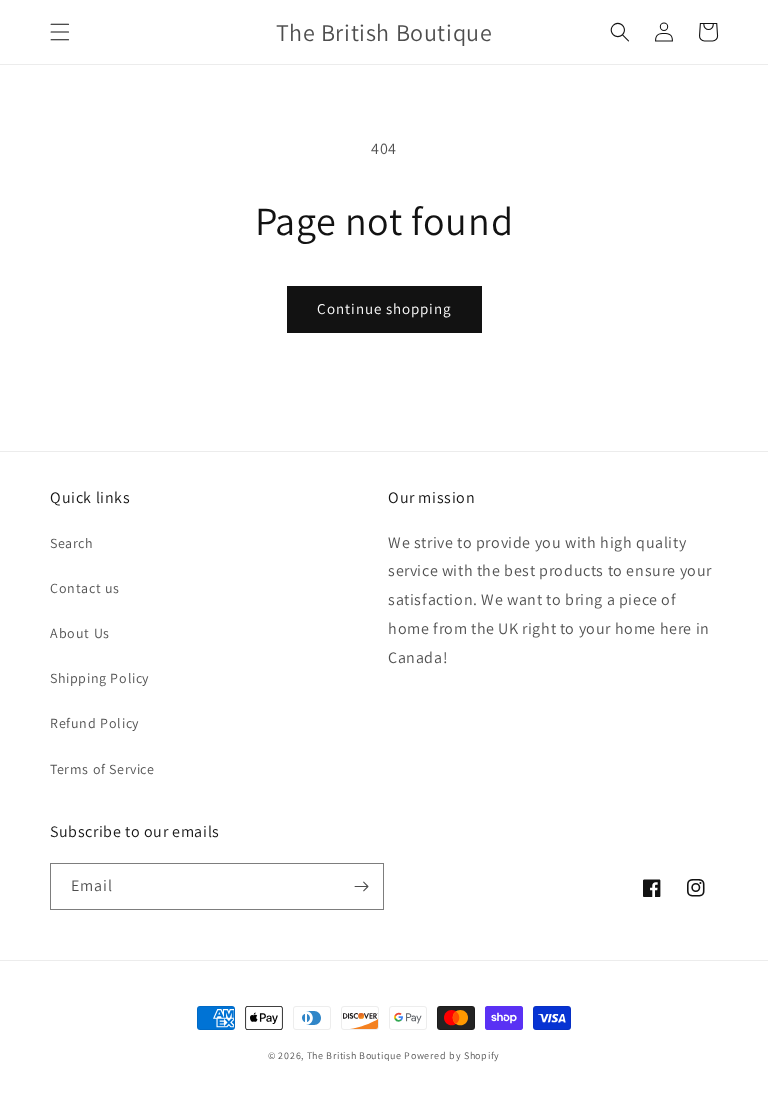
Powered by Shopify (452, 1055)
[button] (60, 32)
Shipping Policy (99, 678)
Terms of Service (102, 769)
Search (72, 543)
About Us (80, 633)
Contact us (85, 588)
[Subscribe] (361, 886)
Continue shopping (384, 308)
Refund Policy (94, 723)
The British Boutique (356, 1055)
